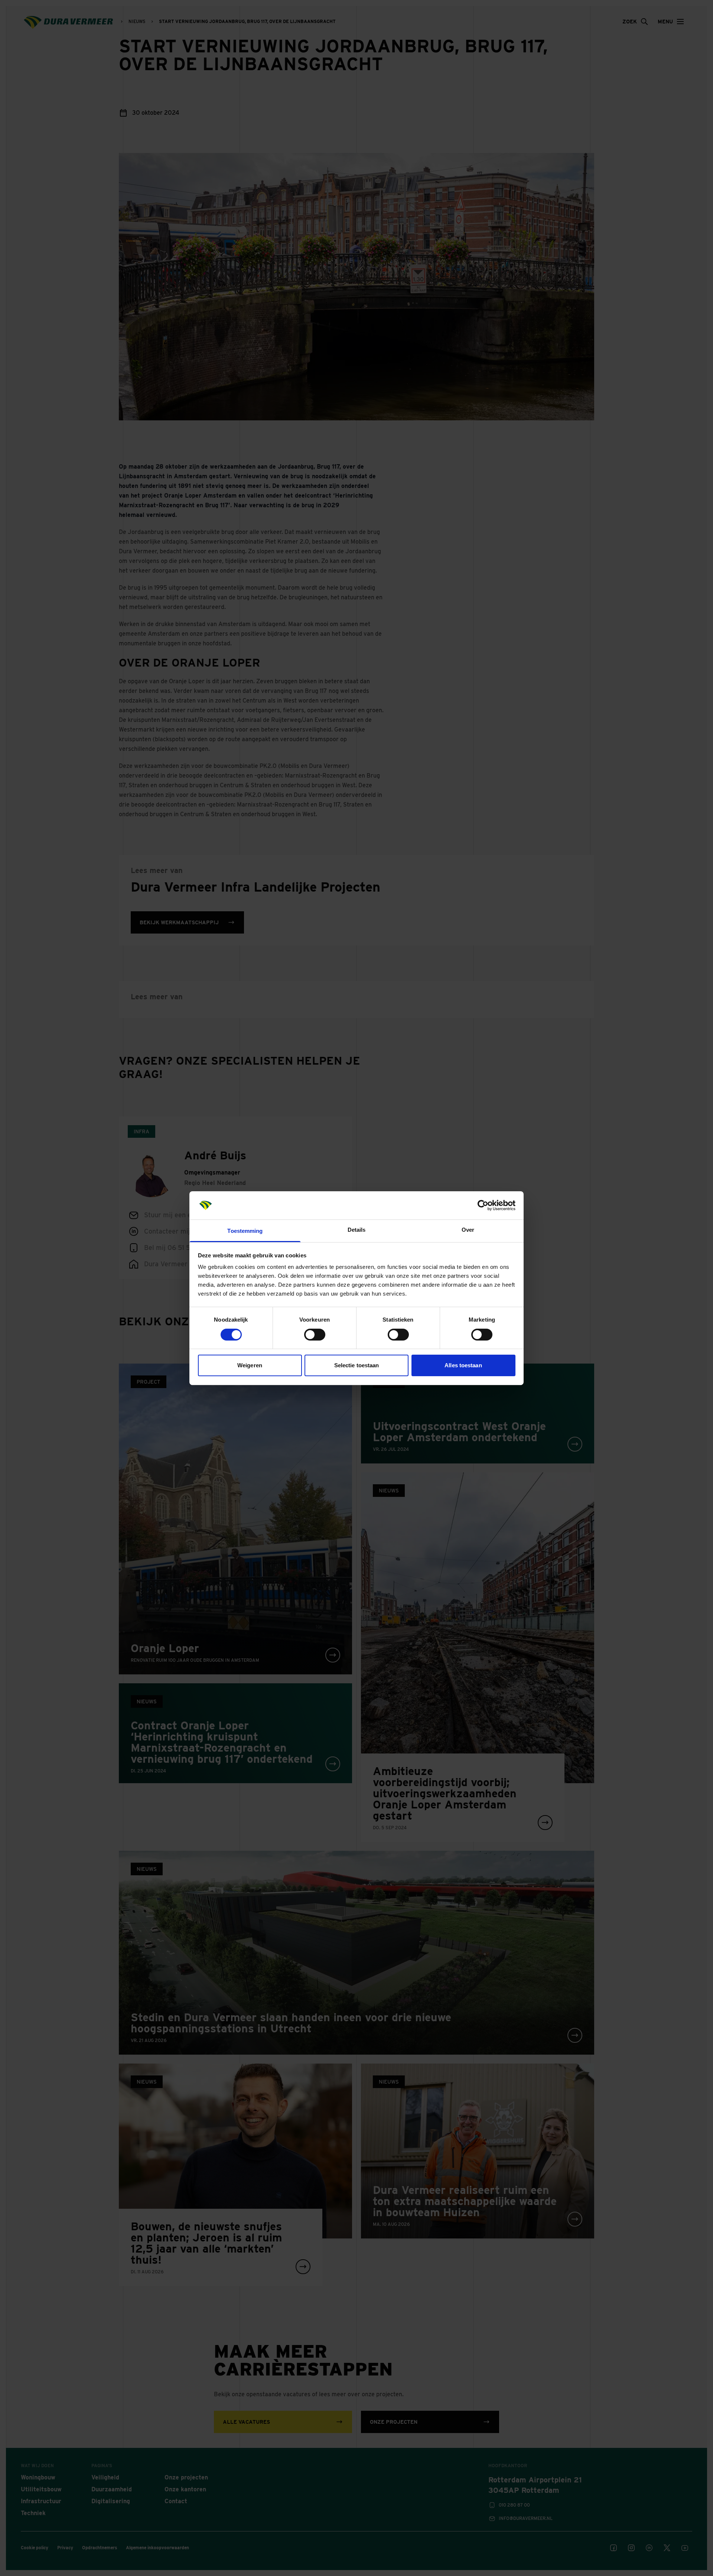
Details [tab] (357, 1230)
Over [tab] (468, 1230)
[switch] (315, 1335)
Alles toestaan (463, 1365)
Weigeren (250, 1365)
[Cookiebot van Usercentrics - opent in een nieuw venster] (483, 1205)
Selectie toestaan (357, 1365)
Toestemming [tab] (245, 1231)
